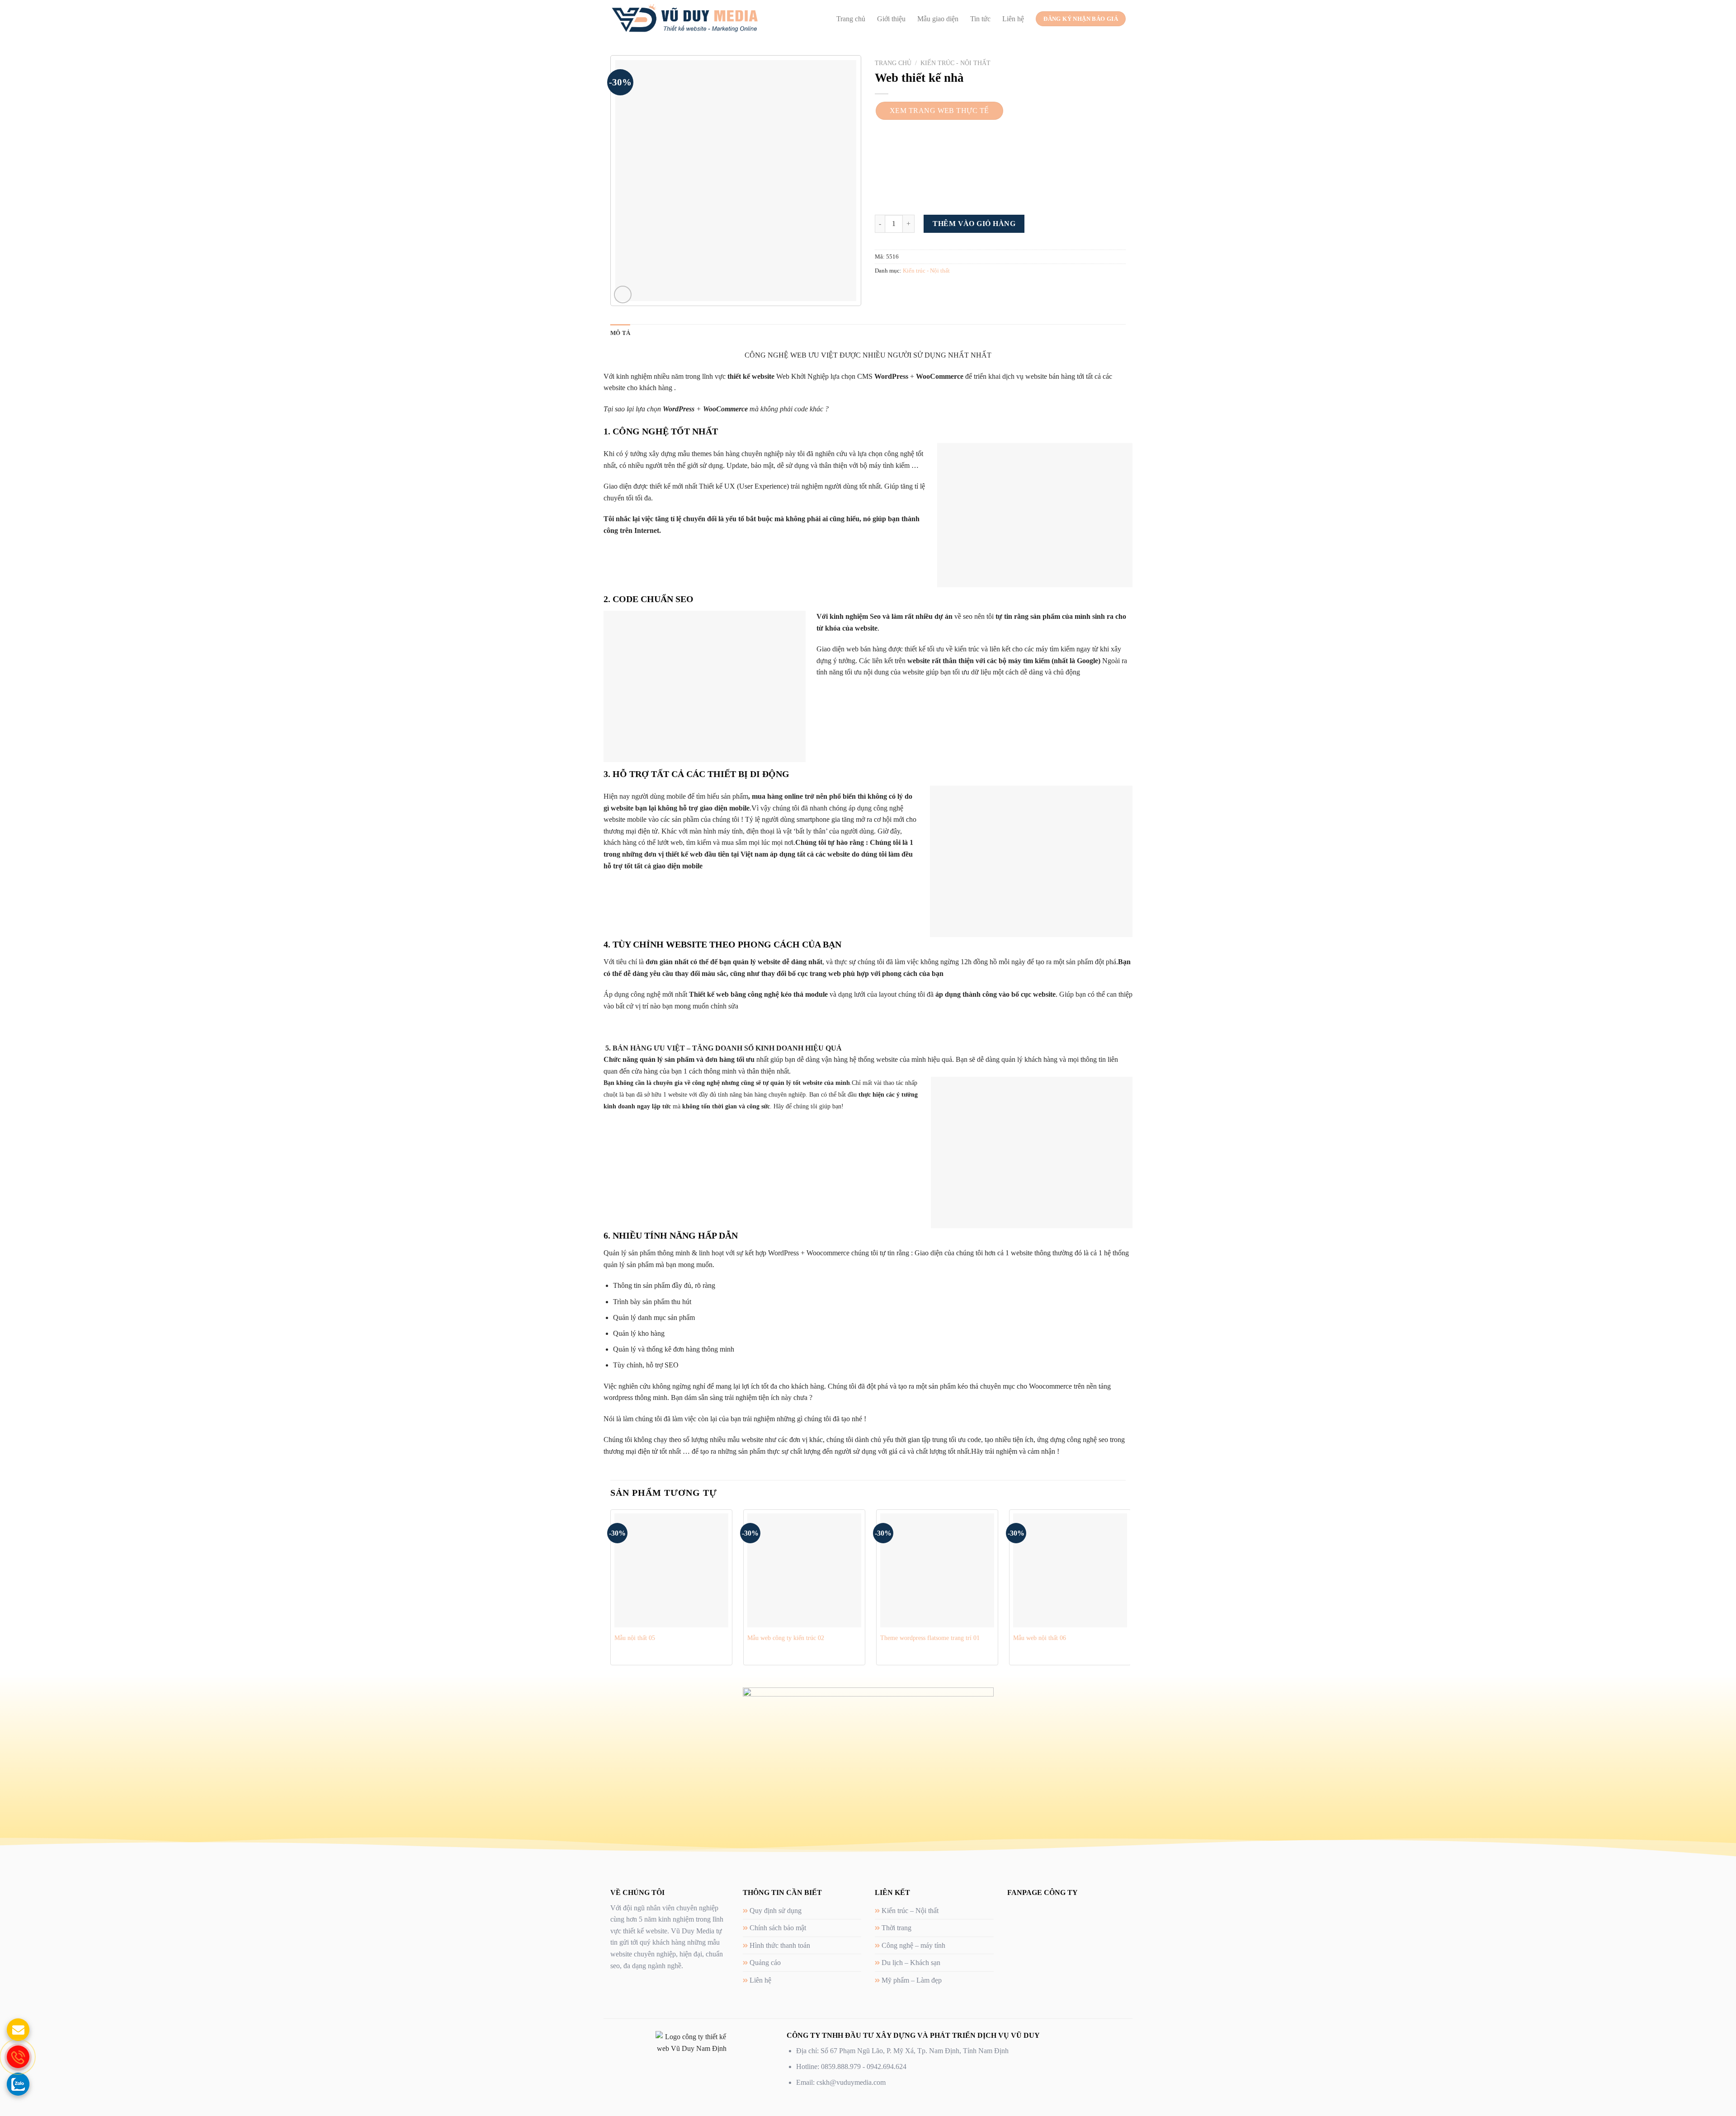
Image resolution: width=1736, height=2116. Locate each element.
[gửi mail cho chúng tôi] (18, 2030)
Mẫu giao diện (938, 19)
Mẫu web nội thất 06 (1040, 1638)
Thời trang (896, 1928)
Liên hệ (1013, 19)
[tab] (620, 333)
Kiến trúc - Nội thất (955, 63)
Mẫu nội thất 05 (635, 1638)
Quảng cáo (765, 1963)
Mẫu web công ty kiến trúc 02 (786, 1638)
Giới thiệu (891, 19)
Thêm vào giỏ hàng (974, 224)
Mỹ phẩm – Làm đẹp (912, 1980)
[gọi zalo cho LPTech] (18, 2084)
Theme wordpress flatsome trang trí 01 (930, 1638)
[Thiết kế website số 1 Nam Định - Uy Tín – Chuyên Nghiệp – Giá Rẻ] (685, 19)
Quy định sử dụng (776, 1911)
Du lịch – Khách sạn (911, 1963)
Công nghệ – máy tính (913, 1945)
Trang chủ (851, 19)
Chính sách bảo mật (778, 1928)
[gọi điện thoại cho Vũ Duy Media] (18, 2057)
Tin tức (980, 19)
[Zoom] (623, 295)
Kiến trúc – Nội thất (910, 1911)
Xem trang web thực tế (939, 111)
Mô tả (620, 333)
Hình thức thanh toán (780, 1945)
